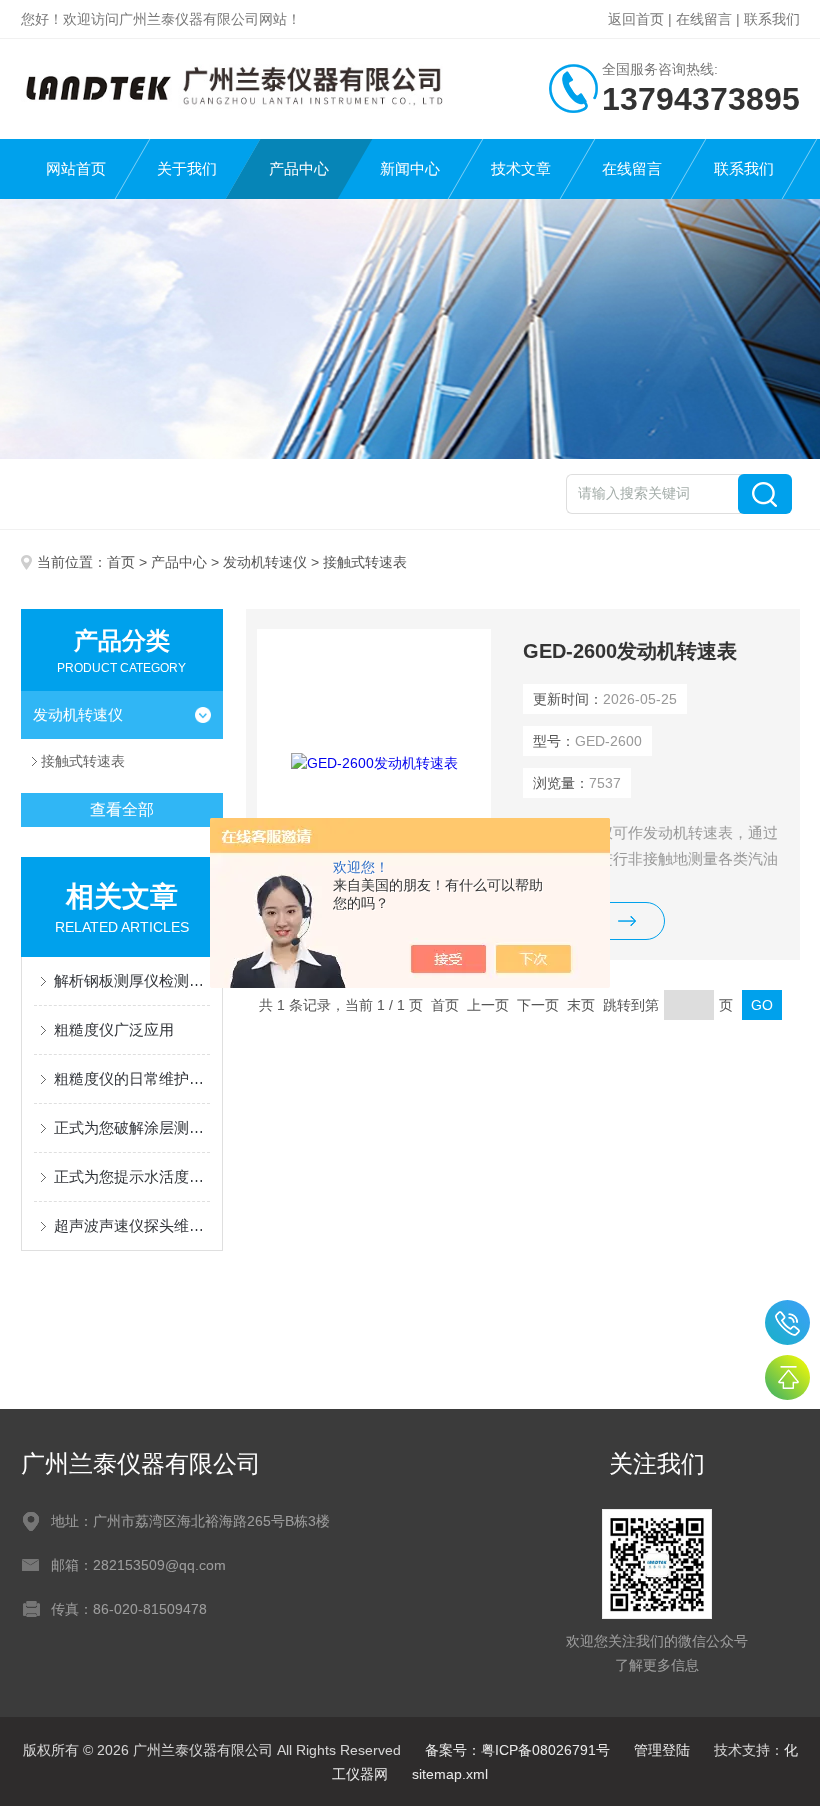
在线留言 (704, 19)
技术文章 (521, 168)
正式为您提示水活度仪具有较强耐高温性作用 (132, 1176)
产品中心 (299, 168)
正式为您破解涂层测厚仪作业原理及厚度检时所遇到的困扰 (132, 1127)
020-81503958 (787, 1322)
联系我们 (772, 19)
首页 (121, 562)
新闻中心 (410, 168)
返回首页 (636, 19)
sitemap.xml (450, 1774)
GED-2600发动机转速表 (630, 651)
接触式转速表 (83, 761)
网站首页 (76, 168)
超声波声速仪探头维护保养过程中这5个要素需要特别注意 (132, 1225)
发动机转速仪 (265, 562)
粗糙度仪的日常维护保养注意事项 (132, 1078)
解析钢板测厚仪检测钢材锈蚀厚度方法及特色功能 (132, 980)
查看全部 (122, 809)
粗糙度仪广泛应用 (114, 1029)
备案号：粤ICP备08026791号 (517, 1750)
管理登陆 (662, 1750)
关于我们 (187, 168)
